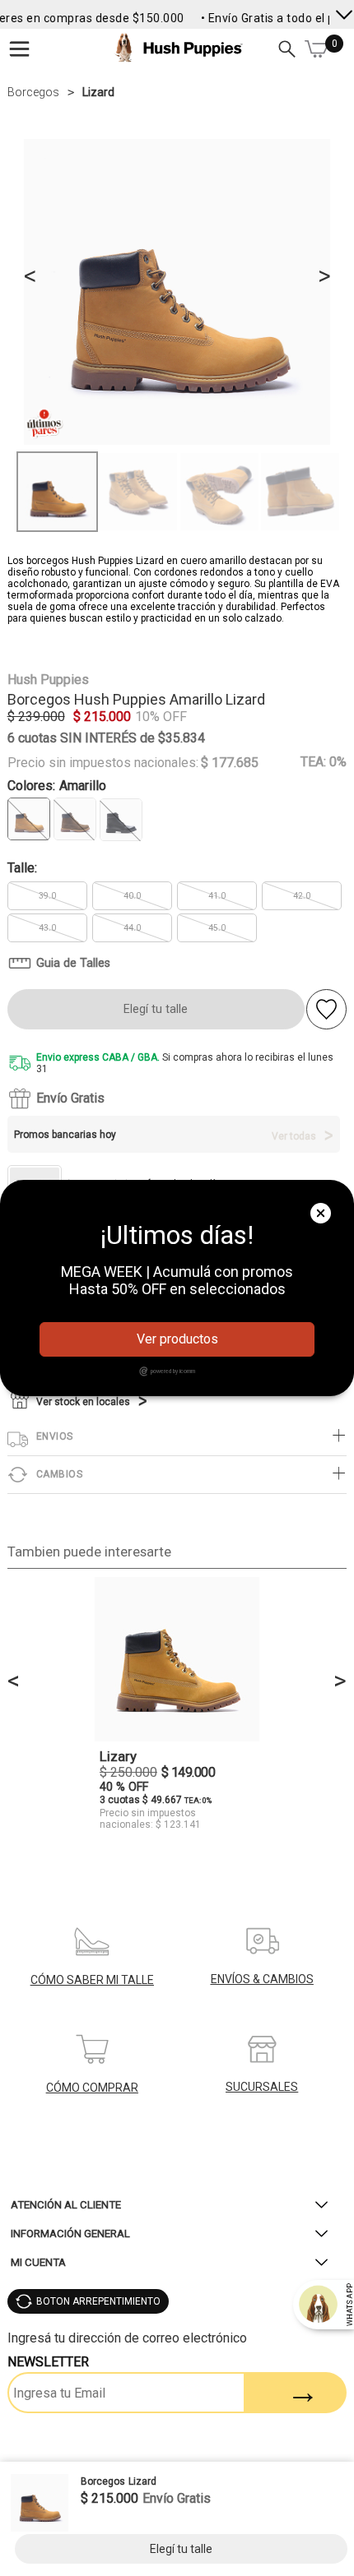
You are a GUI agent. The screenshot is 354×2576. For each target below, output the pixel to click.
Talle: (22, 868)
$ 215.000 (102, 717)
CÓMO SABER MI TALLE (92, 1980)
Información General (70, 2234)
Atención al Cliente (66, 2205)
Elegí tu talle (156, 1009)
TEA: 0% (324, 762)
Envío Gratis (70, 1098)
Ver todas (294, 1136)
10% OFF (161, 717)
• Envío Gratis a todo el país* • (272, 18)
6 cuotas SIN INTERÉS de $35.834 (106, 738)
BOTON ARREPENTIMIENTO (98, 2301)
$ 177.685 (230, 763)
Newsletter (48, 2362)
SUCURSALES (262, 2087)
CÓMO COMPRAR (92, 2088)
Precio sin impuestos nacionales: (103, 763)
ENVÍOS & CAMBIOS (262, 1979)
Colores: (57, 786)
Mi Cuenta (38, 2262)
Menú (20, 49)
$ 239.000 (36, 717)
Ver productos (177, 1339)
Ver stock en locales (83, 1402)
